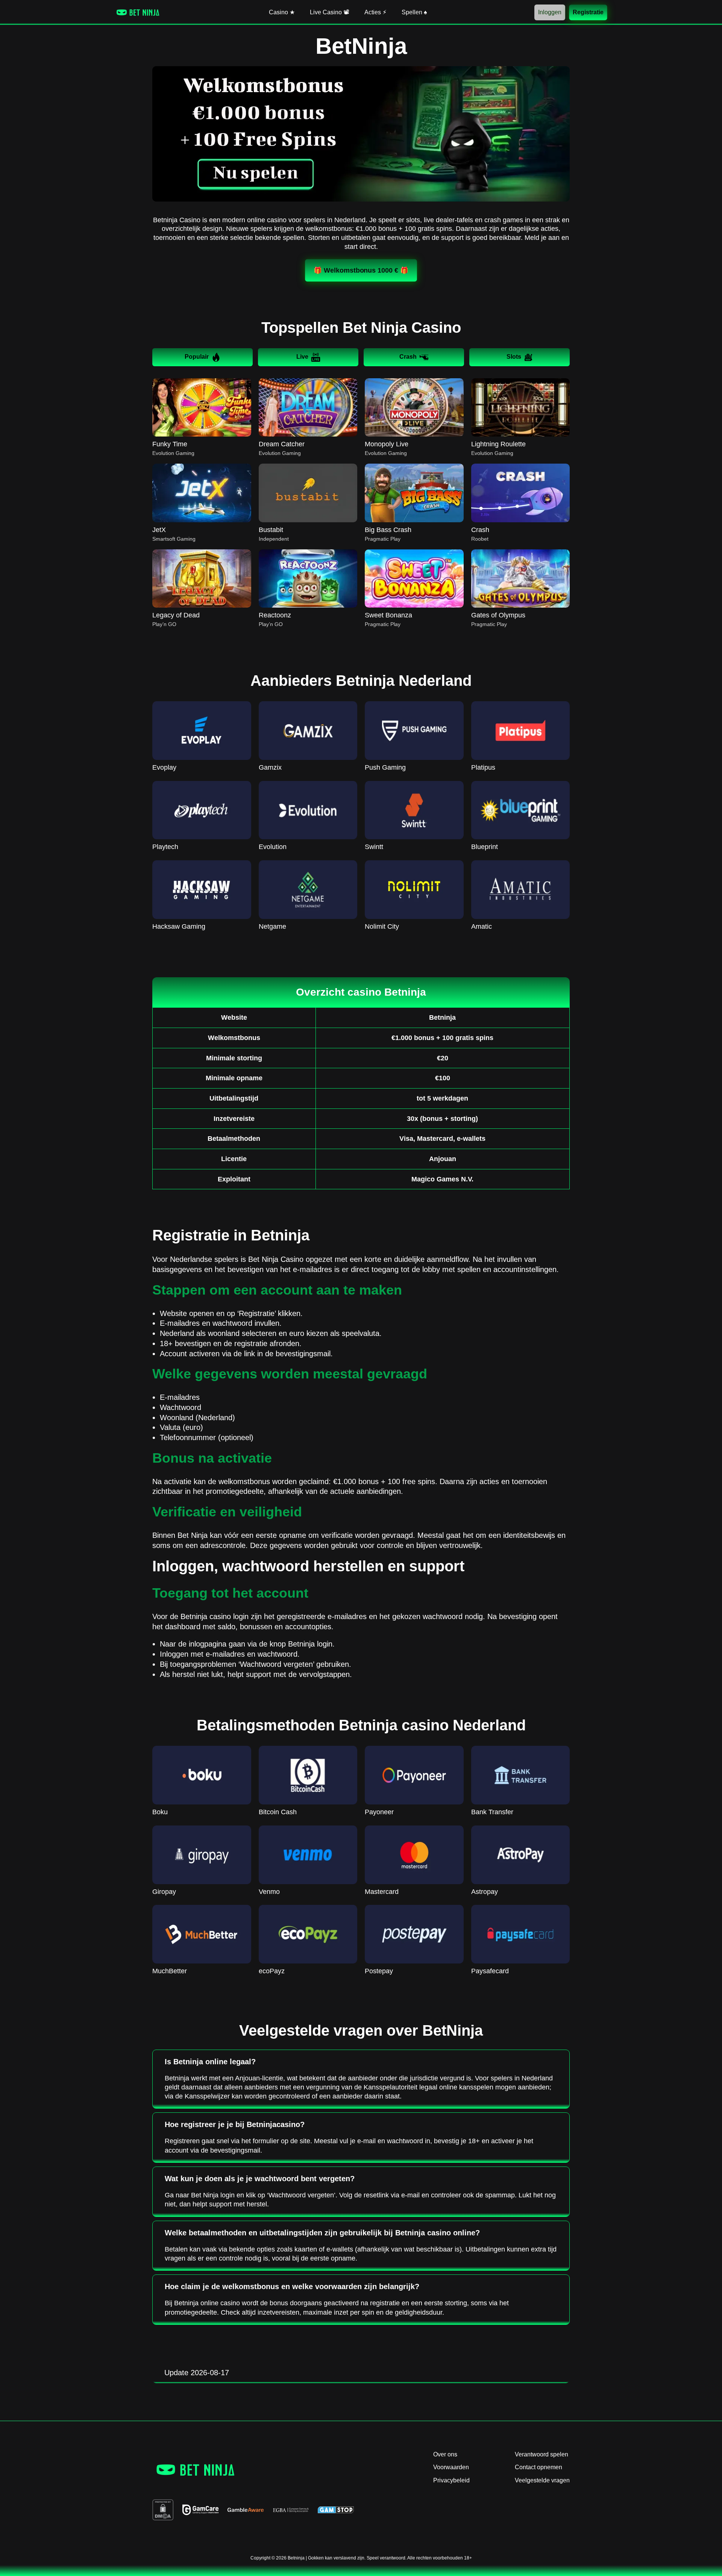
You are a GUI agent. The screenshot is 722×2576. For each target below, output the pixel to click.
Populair (197, 357)
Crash (408, 357)
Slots (514, 357)
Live (302, 357)
